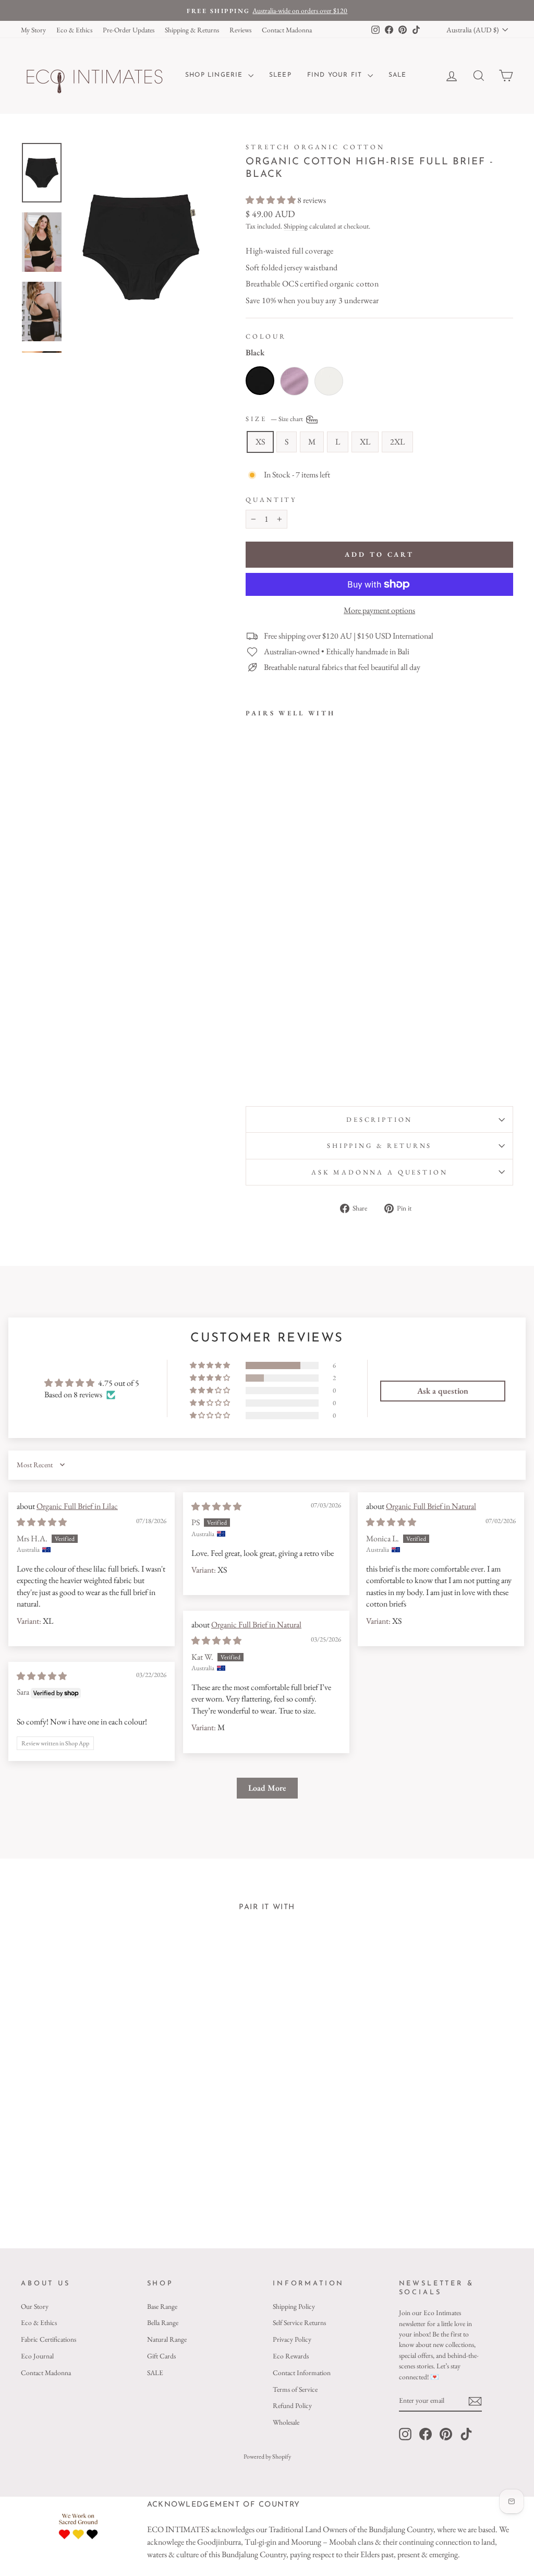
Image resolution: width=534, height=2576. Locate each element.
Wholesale (286, 2422)
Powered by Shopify (267, 2457)
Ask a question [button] (443, 1391)
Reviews (240, 30)
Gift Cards (161, 2356)
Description (379, 1119)
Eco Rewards (291, 2356)
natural (329, 381)
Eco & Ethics (74, 30)
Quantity (271, 500)
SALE (398, 75)
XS (260, 442)
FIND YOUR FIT (336, 75)
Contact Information (302, 2373)
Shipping (296, 226)
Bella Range (163, 2322)
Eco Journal (37, 2356)
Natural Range (167, 2339)
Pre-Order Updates (129, 30)
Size (275, 418)
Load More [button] (267, 1788)
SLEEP (280, 75)
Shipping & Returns (192, 30)
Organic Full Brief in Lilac (77, 1506)
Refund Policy (292, 2405)
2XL (397, 442)
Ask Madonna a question (379, 1172)
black (260, 381)
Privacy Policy (292, 2339)
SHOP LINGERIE (215, 75)
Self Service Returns (299, 2322)
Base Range (162, 2306)
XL (365, 442)
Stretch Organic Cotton (315, 147)
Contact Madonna (287, 30)
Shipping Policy (294, 2306)
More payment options (379, 610)
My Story (33, 30)
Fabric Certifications (48, 2339)
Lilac (294, 381)
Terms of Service (295, 2389)
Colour (266, 336)
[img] (42, 1522)
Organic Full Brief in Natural (431, 1506)
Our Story (35, 2306)
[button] (271, 200)
